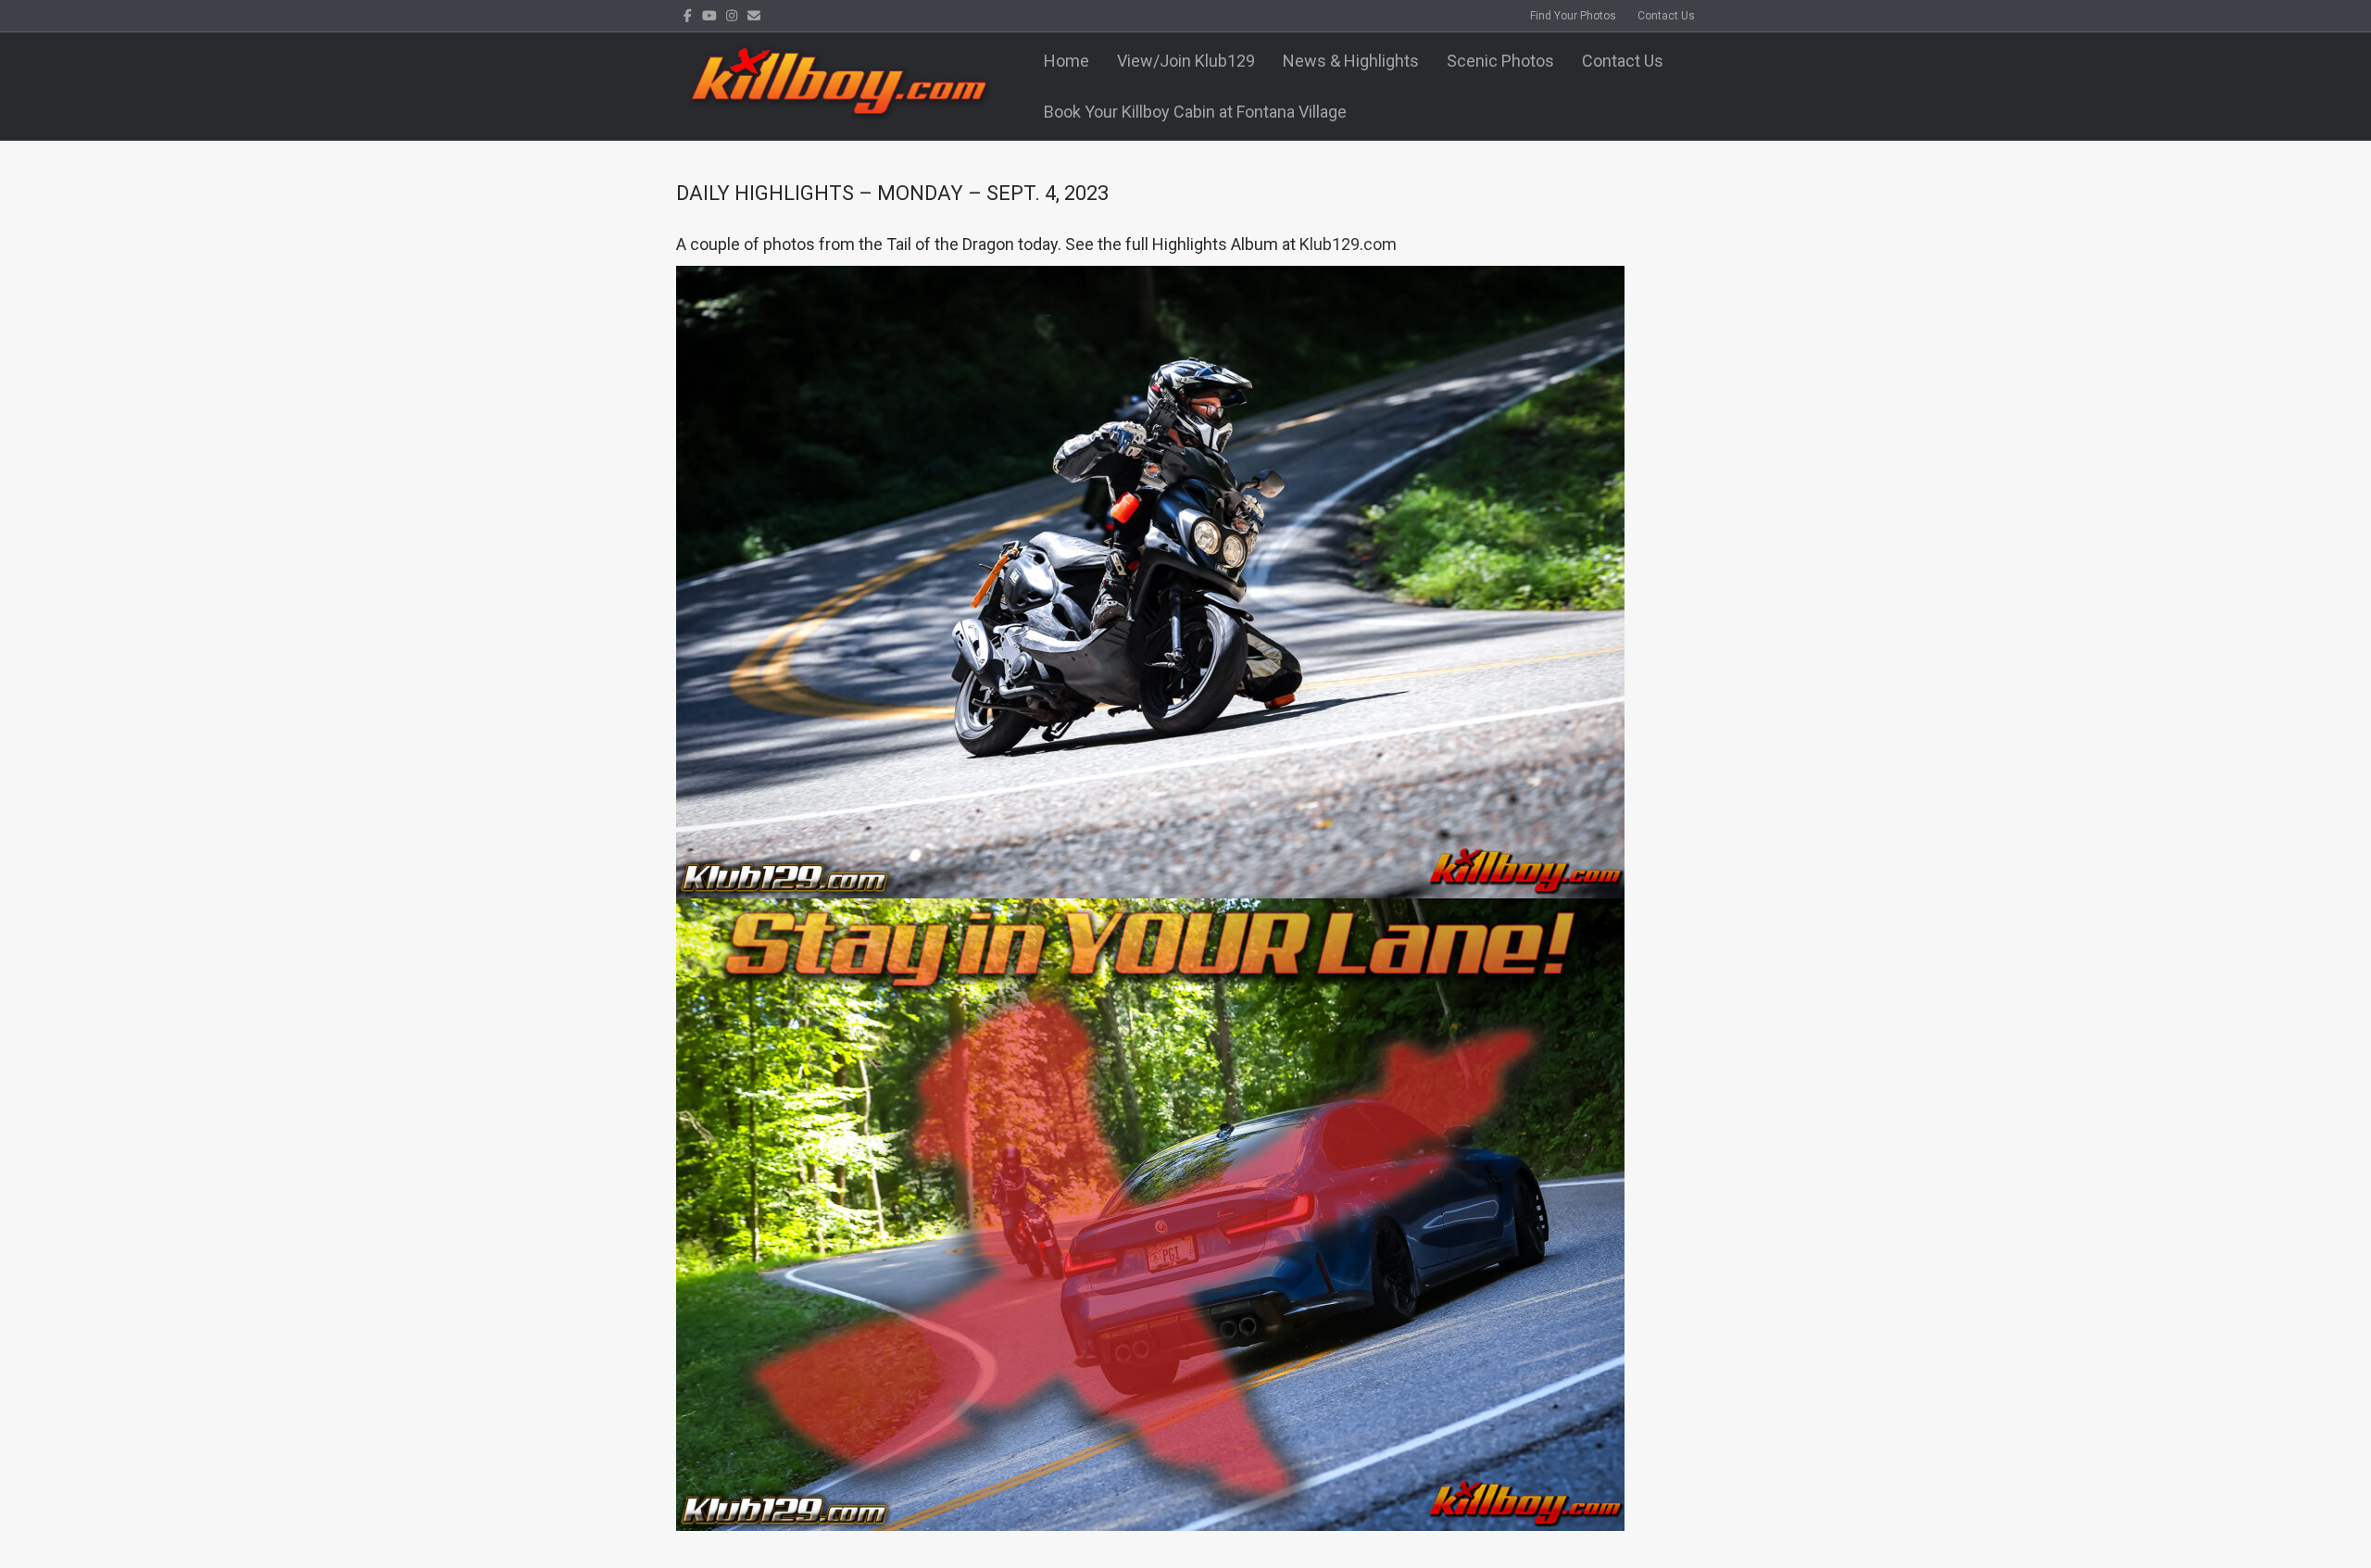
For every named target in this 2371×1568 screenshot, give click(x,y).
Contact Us (1666, 16)
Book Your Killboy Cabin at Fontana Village (1195, 112)
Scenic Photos (1500, 61)
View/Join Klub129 (1186, 61)
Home (1066, 61)
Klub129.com (1348, 244)
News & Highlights (1351, 61)
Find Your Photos (1573, 16)
